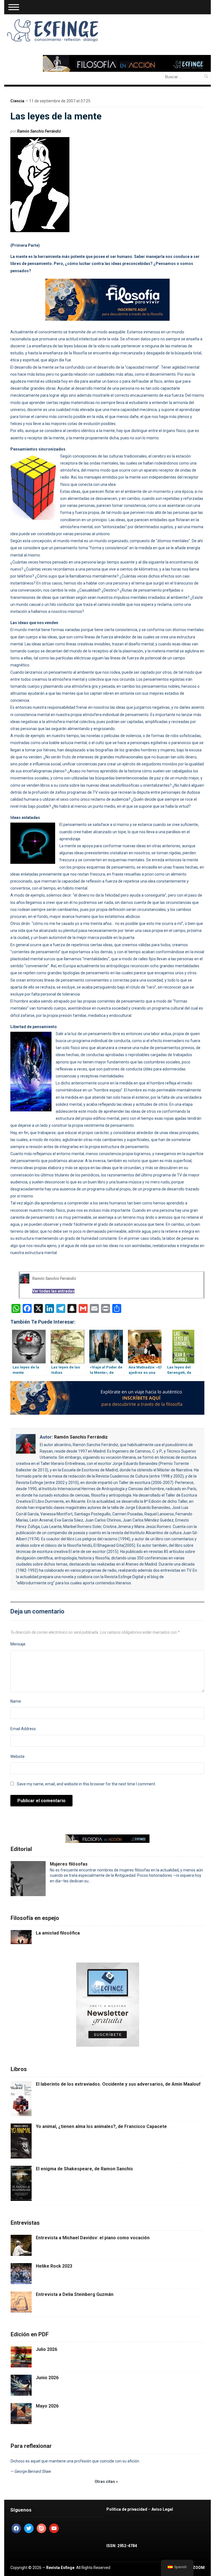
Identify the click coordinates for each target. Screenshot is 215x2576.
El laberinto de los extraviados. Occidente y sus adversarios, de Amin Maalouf (118, 2084)
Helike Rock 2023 (54, 2266)
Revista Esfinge (60, 2568)
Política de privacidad (127, 2509)
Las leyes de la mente (56, 116)
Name (16, 1701)
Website (17, 1756)
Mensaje (18, 1644)
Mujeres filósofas (69, 1864)
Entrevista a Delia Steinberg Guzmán (75, 2294)
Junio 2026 (47, 2378)
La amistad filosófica (58, 1933)
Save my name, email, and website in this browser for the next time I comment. (86, 1784)
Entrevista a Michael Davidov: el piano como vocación (93, 2238)
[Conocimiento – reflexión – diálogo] (53, 29)
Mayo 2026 (47, 2406)
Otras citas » (106, 2482)
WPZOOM (196, 2568)
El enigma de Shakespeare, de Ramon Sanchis (84, 2169)
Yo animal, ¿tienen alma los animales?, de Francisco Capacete (101, 2126)
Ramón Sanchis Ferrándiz (39, 131)
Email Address (23, 1729)
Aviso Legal (162, 2509)
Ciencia (17, 101)
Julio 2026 (46, 2349)
